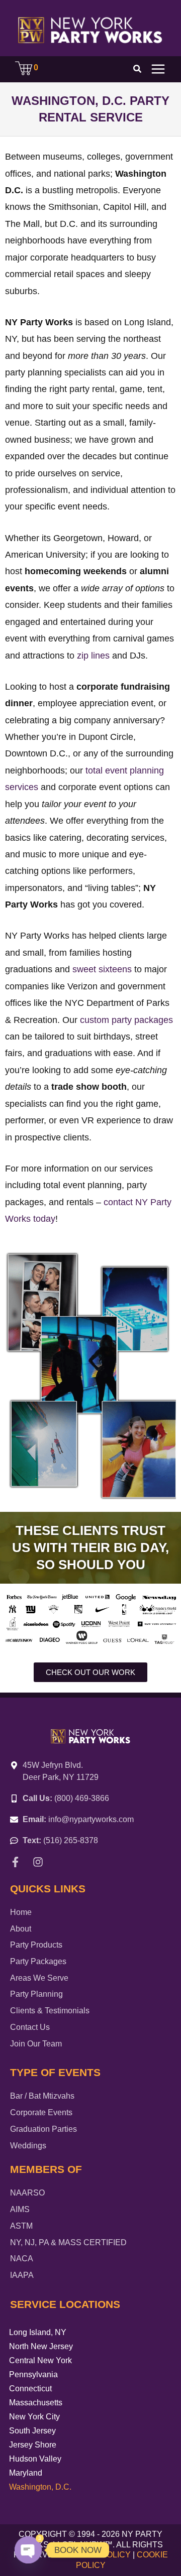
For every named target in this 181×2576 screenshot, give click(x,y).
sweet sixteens (102, 969)
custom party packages (126, 1020)
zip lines (93, 656)
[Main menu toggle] (158, 69)
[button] (138, 70)
